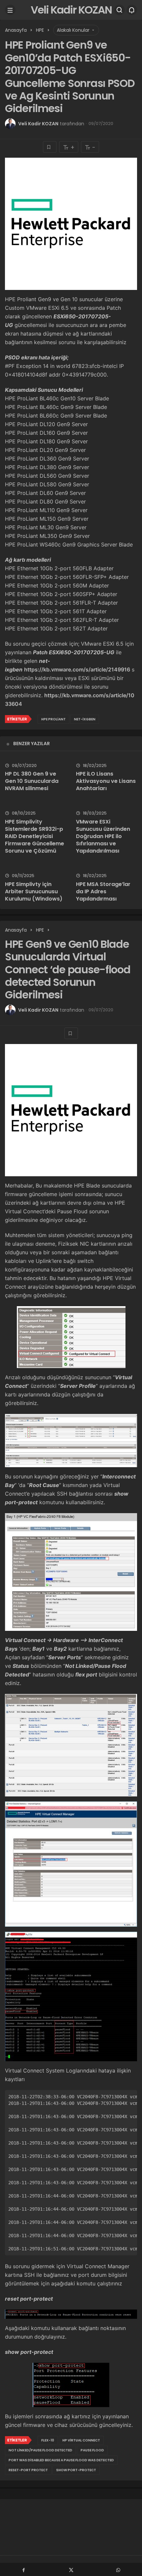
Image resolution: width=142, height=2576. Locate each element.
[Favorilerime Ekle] (50, 147)
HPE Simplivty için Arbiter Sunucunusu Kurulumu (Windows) (34, 891)
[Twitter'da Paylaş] (71, 2569)
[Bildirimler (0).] (132, 10)
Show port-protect (76, 2470)
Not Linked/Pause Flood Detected (40, 2450)
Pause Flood (92, 2450)
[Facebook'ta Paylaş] (24, 2569)
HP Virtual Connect (81, 2440)
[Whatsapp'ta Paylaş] (118, 2569)
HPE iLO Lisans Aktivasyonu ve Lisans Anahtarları (106, 781)
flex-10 (48, 2440)
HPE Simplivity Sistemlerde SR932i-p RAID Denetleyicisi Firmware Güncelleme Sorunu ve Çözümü (35, 836)
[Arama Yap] (120, 10)
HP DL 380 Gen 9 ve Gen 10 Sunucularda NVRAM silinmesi (32, 781)
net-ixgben (85, 719)
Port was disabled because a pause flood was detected (61, 2460)
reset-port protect (28, 2470)
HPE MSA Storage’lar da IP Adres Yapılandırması (103, 891)
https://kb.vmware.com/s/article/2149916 (77, 669)
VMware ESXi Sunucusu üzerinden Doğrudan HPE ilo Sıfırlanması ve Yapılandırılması (103, 836)
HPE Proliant (53, 719)
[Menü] (10, 10)
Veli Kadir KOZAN (71, 10)
